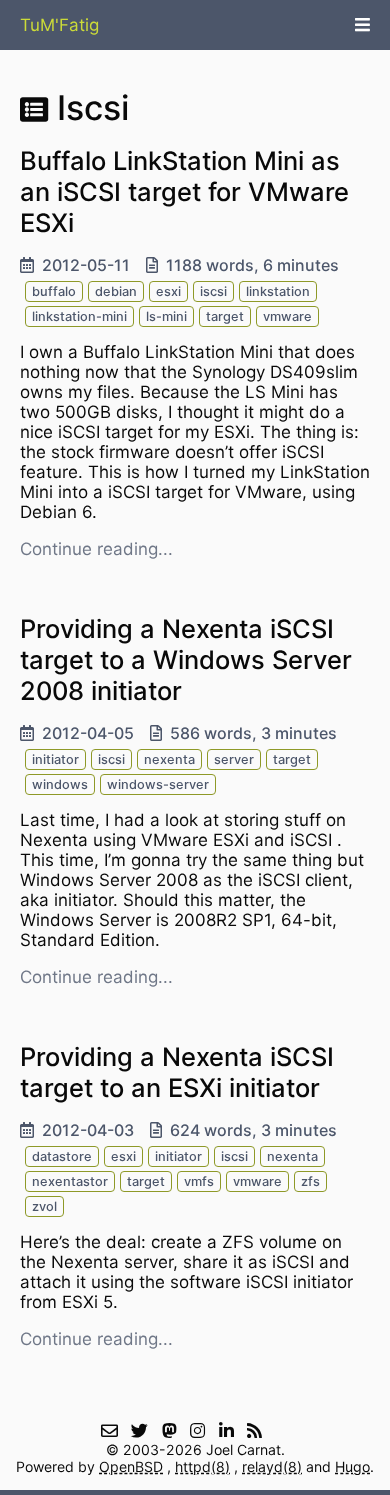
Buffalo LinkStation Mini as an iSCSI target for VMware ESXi (184, 191)
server (234, 759)
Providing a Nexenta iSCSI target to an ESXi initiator (177, 1072)
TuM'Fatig (59, 25)
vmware (287, 316)
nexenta (169, 759)
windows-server (158, 784)
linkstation (278, 291)
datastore (62, 1156)
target (225, 316)
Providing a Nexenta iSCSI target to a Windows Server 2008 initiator (186, 659)
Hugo (352, 1466)
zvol (44, 1206)
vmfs (199, 1181)
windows (60, 784)
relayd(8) (272, 1466)
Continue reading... (96, 549)
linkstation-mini (79, 316)
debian (116, 291)
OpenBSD (131, 1466)
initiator (55, 759)
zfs (310, 1181)
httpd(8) (202, 1466)
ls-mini (166, 316)
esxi (168, 291)
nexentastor (70, 1181)
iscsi (213, 291)
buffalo (54, 291)
